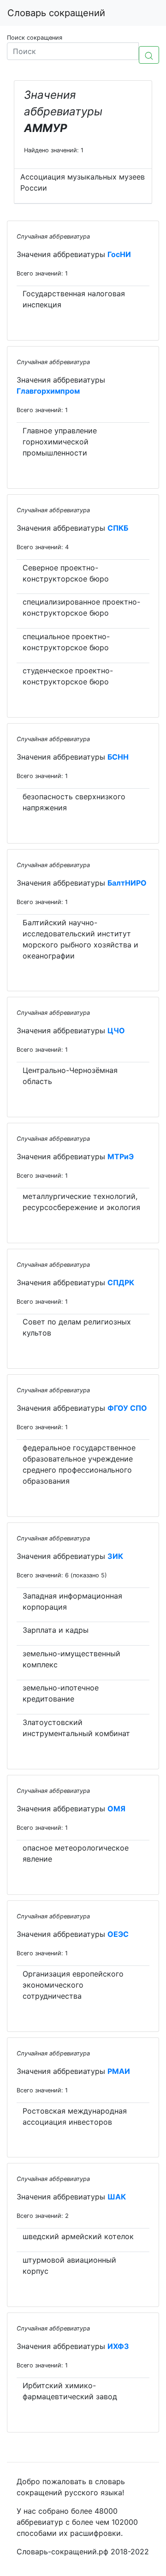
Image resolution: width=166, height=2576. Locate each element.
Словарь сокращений (56, 13)
